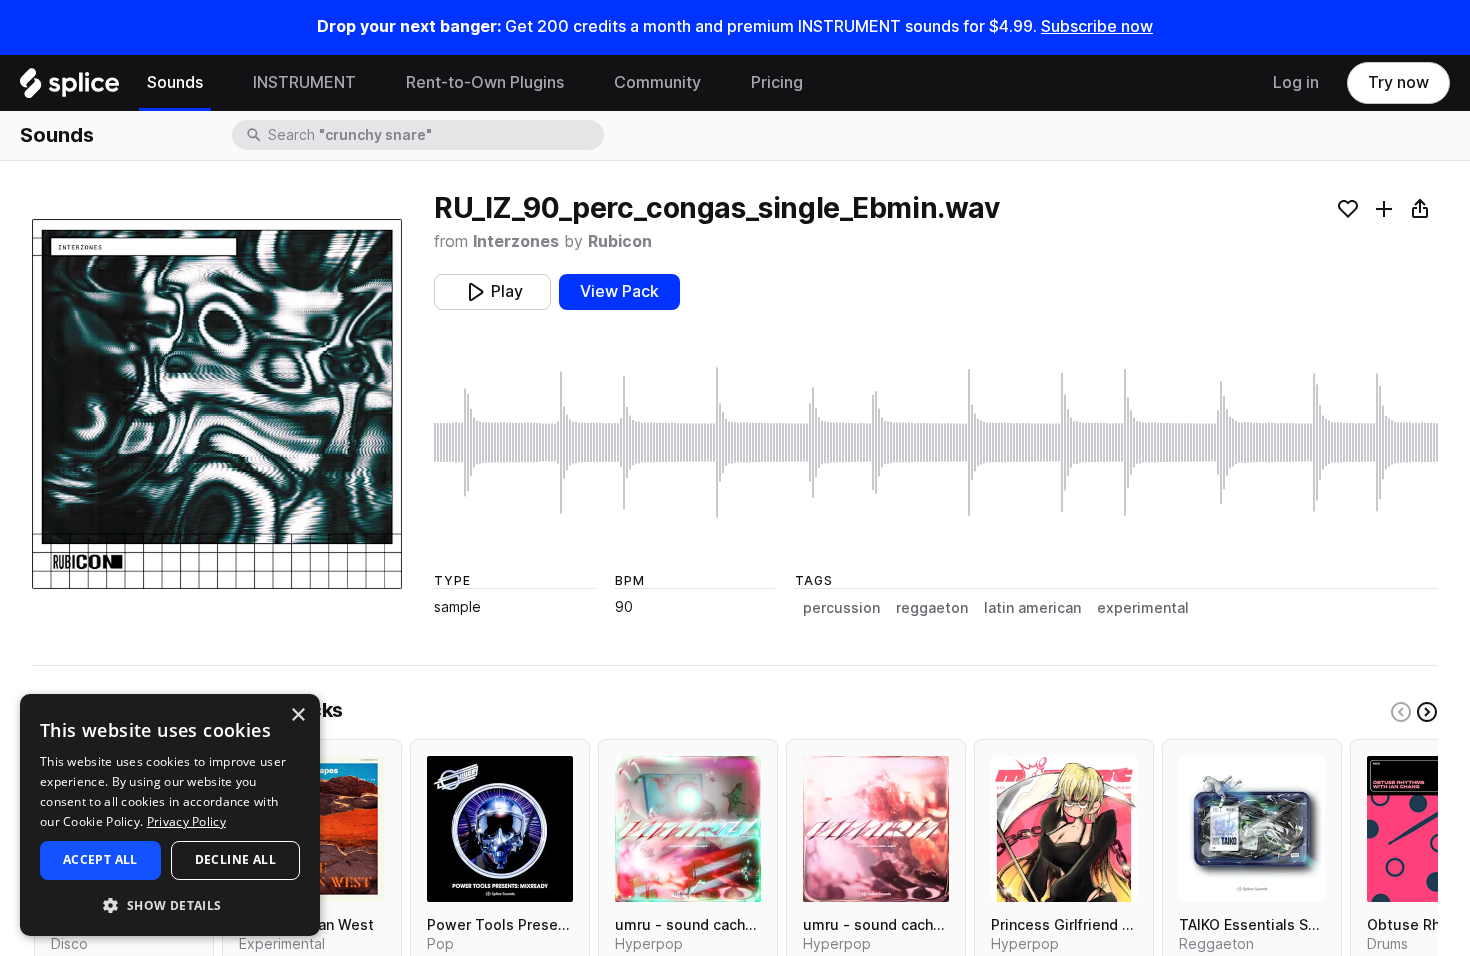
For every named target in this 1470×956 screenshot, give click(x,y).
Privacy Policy (186, 821)
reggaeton (932, 608)
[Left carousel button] (1401, 712)
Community (657, 82)
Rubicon (620, 241)
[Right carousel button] (1427, 712)
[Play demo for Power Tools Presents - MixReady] (500, 829)
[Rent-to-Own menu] (579, 83)
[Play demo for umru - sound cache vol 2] (876, 829)
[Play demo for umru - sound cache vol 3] (688, 829)
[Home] (69, 88)
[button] (170, 904)
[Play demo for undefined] (217, 404)
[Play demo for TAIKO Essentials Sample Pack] (1252, 829)
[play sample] (936, 442)
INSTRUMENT (304, 82)
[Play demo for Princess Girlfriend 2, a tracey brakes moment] (1064, 829)
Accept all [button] (100, 859)
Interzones (516, 241)
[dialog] (170, 815)
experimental (1143, 608)
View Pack (619, 291)
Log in (1296, 82)
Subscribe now (1097, 26)
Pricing (777, 82)
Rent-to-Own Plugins (485, 82)
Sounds (175, 82)
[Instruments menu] (371, 83)
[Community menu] (716, 83)
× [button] (297, 715)
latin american (1032, 608)
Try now (1398, 82)
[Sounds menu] (218, 83)
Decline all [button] (235, 859)
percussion (841, 608)
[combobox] (434, 135)
